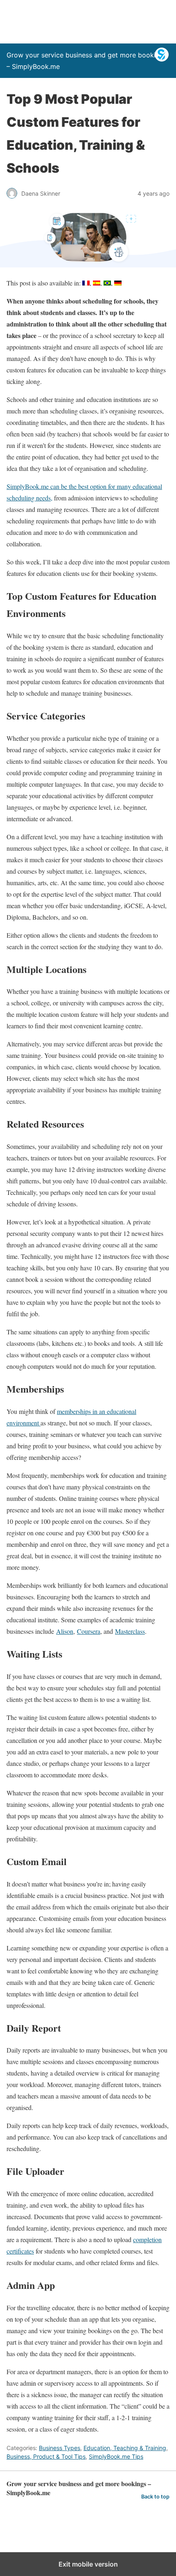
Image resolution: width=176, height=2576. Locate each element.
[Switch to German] (118, 283)
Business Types (60, 2448)
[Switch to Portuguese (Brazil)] (107, 283)
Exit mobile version (88, 2564)
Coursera (89, 1631)
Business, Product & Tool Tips (46, 2456)
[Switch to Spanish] (97, 283)
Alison (65, 1631)
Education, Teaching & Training (125, 2448)
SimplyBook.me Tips (116, 2456)
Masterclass (130, 1631)
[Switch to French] (86, 283)
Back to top (155, 2497)
